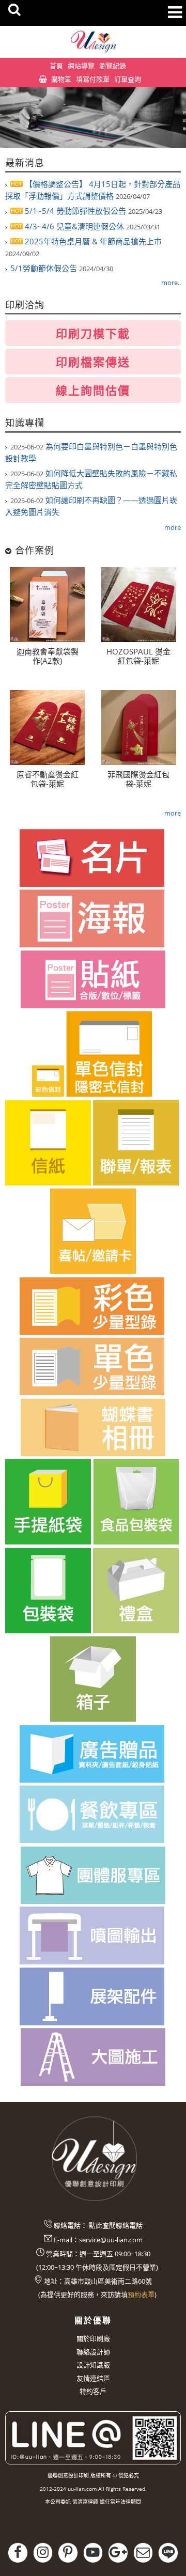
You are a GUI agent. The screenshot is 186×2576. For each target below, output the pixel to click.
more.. (171, 283)
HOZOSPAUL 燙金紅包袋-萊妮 (138, 656)
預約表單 (141, 2294)
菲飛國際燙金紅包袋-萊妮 (138, 779)
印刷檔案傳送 (93, 362)
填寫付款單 (93, 79)
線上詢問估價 (93, 390)
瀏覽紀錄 (113, 66)
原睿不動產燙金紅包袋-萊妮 (48, 779)
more (173, 527)
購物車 (61, 79)
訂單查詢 (128, 79)
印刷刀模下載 (93, 333)
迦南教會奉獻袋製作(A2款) (48, 656)
